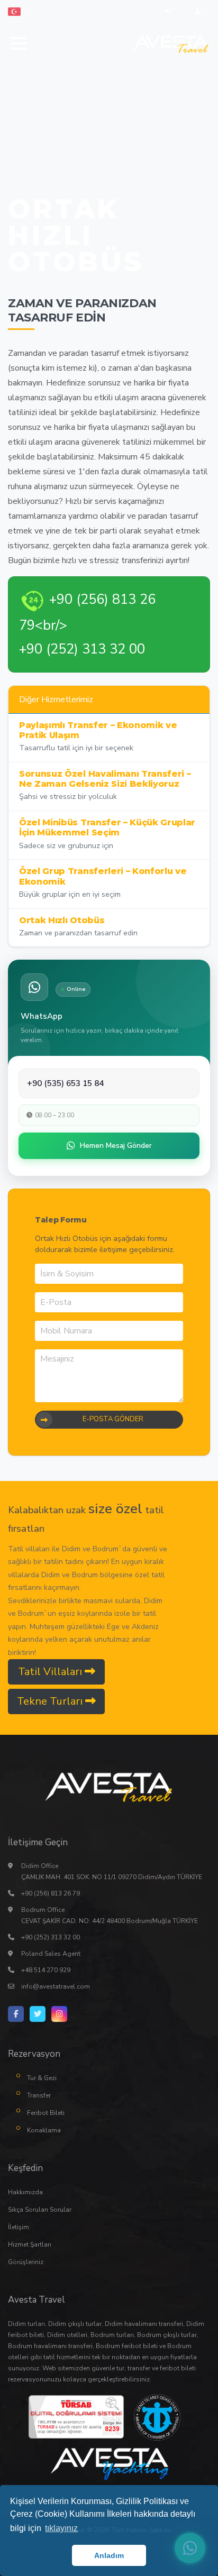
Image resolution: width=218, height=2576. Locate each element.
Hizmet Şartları (30, 2244)
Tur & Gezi (42, 2078)
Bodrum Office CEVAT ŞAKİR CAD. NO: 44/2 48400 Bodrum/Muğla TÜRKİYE (110, 1915)
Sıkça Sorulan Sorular (40, 2210)
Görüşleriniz (26, 2262)
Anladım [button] (109, 2555)
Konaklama (44, 2130)
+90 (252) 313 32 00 (51, 1937)
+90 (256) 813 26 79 (51, 1893)
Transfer (39, 2095)
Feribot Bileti (46, 2113)
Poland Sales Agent (51, 1954)
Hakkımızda (25, 2192)
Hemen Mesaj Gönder (116, 1146)
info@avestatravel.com (56, 1986)
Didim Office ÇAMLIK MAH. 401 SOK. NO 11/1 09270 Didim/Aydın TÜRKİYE (112, 1871)
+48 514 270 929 (46, 1970)
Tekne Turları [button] (51, 1701)
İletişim (19, 2227)
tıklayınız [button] (61, 2528)
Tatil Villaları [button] (51, 1672)
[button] (17, 11)
